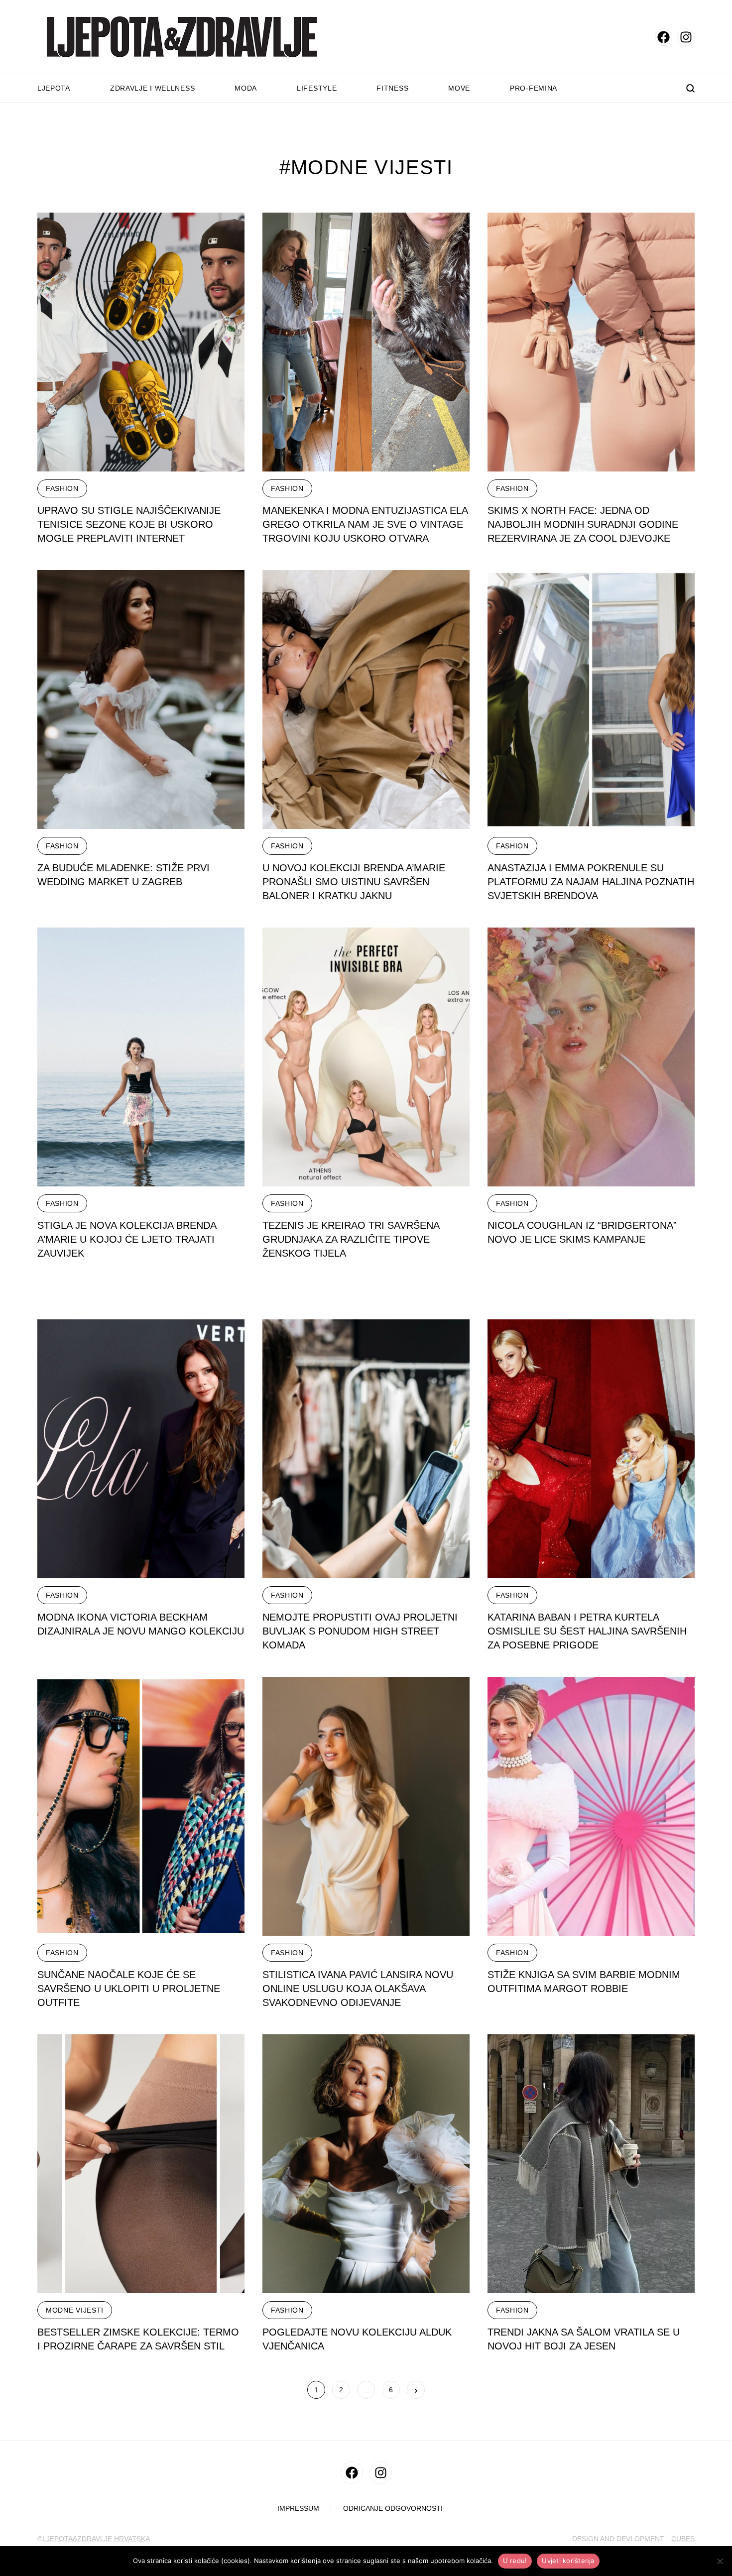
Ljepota (54, 88)
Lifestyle (317, 88)
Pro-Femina (534, 88)
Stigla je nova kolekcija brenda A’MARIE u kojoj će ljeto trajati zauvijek (127, 1239)
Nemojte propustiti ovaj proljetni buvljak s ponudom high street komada (360, 1631)
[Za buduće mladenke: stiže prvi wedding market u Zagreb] (141, 700)
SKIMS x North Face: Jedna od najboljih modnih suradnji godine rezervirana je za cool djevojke (583, 524)
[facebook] (664, 37)
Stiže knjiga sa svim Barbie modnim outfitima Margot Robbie (584, 1982)
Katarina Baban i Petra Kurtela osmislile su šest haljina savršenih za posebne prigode (587, 1631)
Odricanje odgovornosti (393, 2509)
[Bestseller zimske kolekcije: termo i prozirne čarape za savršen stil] (141, 2164)
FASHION (62, 488)
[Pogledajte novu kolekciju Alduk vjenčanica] (366, 2164)
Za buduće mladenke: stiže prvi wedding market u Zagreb (123, 875)
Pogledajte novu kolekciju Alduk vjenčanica (357, 2339)
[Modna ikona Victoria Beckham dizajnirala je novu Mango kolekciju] (141, 1449)
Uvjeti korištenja (568, 2561)
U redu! (515, 2561)
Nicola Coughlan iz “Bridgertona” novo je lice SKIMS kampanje (582, 1232)
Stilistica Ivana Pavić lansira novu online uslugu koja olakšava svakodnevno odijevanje (358, 1989)
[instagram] (686, 37)
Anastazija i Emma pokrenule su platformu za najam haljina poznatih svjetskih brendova (591, 882)
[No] (720, 2561)
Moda (246, 88)
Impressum (298, 2509)
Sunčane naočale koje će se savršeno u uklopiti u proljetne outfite (129, 1989)
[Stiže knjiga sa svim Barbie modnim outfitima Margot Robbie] (591, 1806)
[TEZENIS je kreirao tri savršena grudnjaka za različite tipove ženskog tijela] (366, 1057)
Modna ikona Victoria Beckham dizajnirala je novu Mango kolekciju (141, 1624)
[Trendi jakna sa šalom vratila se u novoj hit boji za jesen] (591, 2164)
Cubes (683, 2539)
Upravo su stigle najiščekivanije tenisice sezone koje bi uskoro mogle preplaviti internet (129, 524)
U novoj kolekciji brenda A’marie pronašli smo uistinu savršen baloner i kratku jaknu (354, 882)
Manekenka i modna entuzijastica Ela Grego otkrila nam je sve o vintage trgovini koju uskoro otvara (365, 524)
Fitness (392, 88)
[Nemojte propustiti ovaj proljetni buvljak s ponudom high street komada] (366, 1449)
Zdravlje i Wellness (152, 88)
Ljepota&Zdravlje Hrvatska (96, 2539)
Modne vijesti (75, 2310)
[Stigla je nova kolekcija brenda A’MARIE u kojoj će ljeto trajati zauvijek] (141, 1057)
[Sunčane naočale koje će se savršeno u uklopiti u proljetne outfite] (141, 1806)
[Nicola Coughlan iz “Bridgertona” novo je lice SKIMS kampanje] (591, 1057)
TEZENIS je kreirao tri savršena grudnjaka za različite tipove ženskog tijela (351, 1239)
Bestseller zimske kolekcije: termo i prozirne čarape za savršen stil (138, 2339)
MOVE (459, 88)
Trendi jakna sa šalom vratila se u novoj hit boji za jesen (584, 2339)
